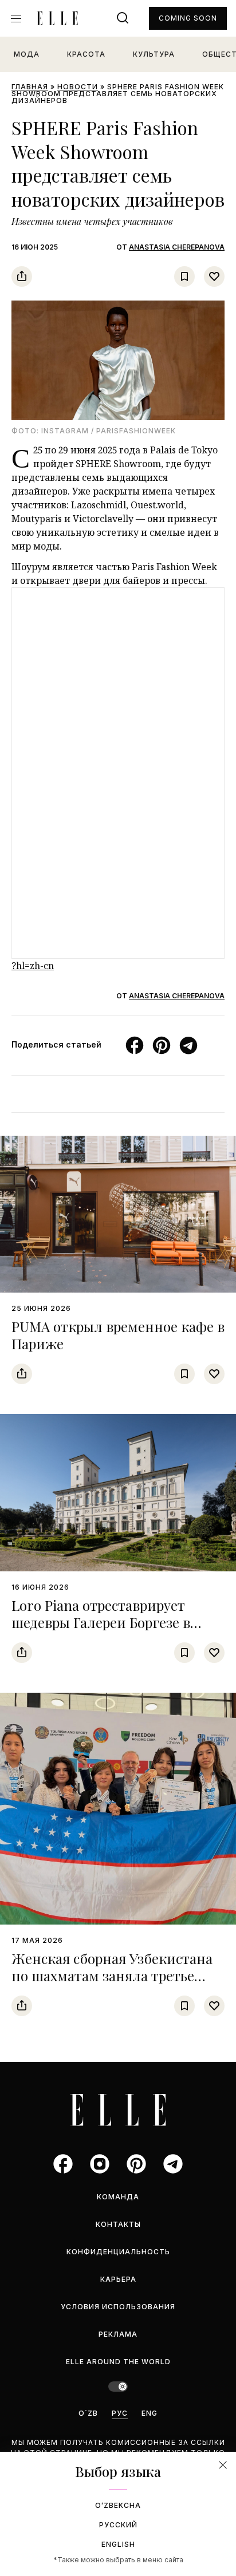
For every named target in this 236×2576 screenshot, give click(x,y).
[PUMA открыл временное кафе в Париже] (118, 1214)
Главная (30, 87)
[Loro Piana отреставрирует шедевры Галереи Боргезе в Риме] (118, 1493)
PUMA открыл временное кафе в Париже (118, 1335)
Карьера (118, 2279)
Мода (27, 54)
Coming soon (188, 18)
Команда (118, 2197)
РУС (120, 2413)
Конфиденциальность (118, 2252)
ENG (150, 2413)
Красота (86, 54)
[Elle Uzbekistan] (57, 18)
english (118, 2544)
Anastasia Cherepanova (177, 247)
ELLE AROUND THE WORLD (118, 2362)
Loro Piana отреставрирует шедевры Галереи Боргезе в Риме (101, 1622)
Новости (78, 87)
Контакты (118, 2224)
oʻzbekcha (118, 2505)
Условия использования (118, 2307)
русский (118, 2525)
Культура (154, 54)
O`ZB (88, 2413)
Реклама (118, 2334)
